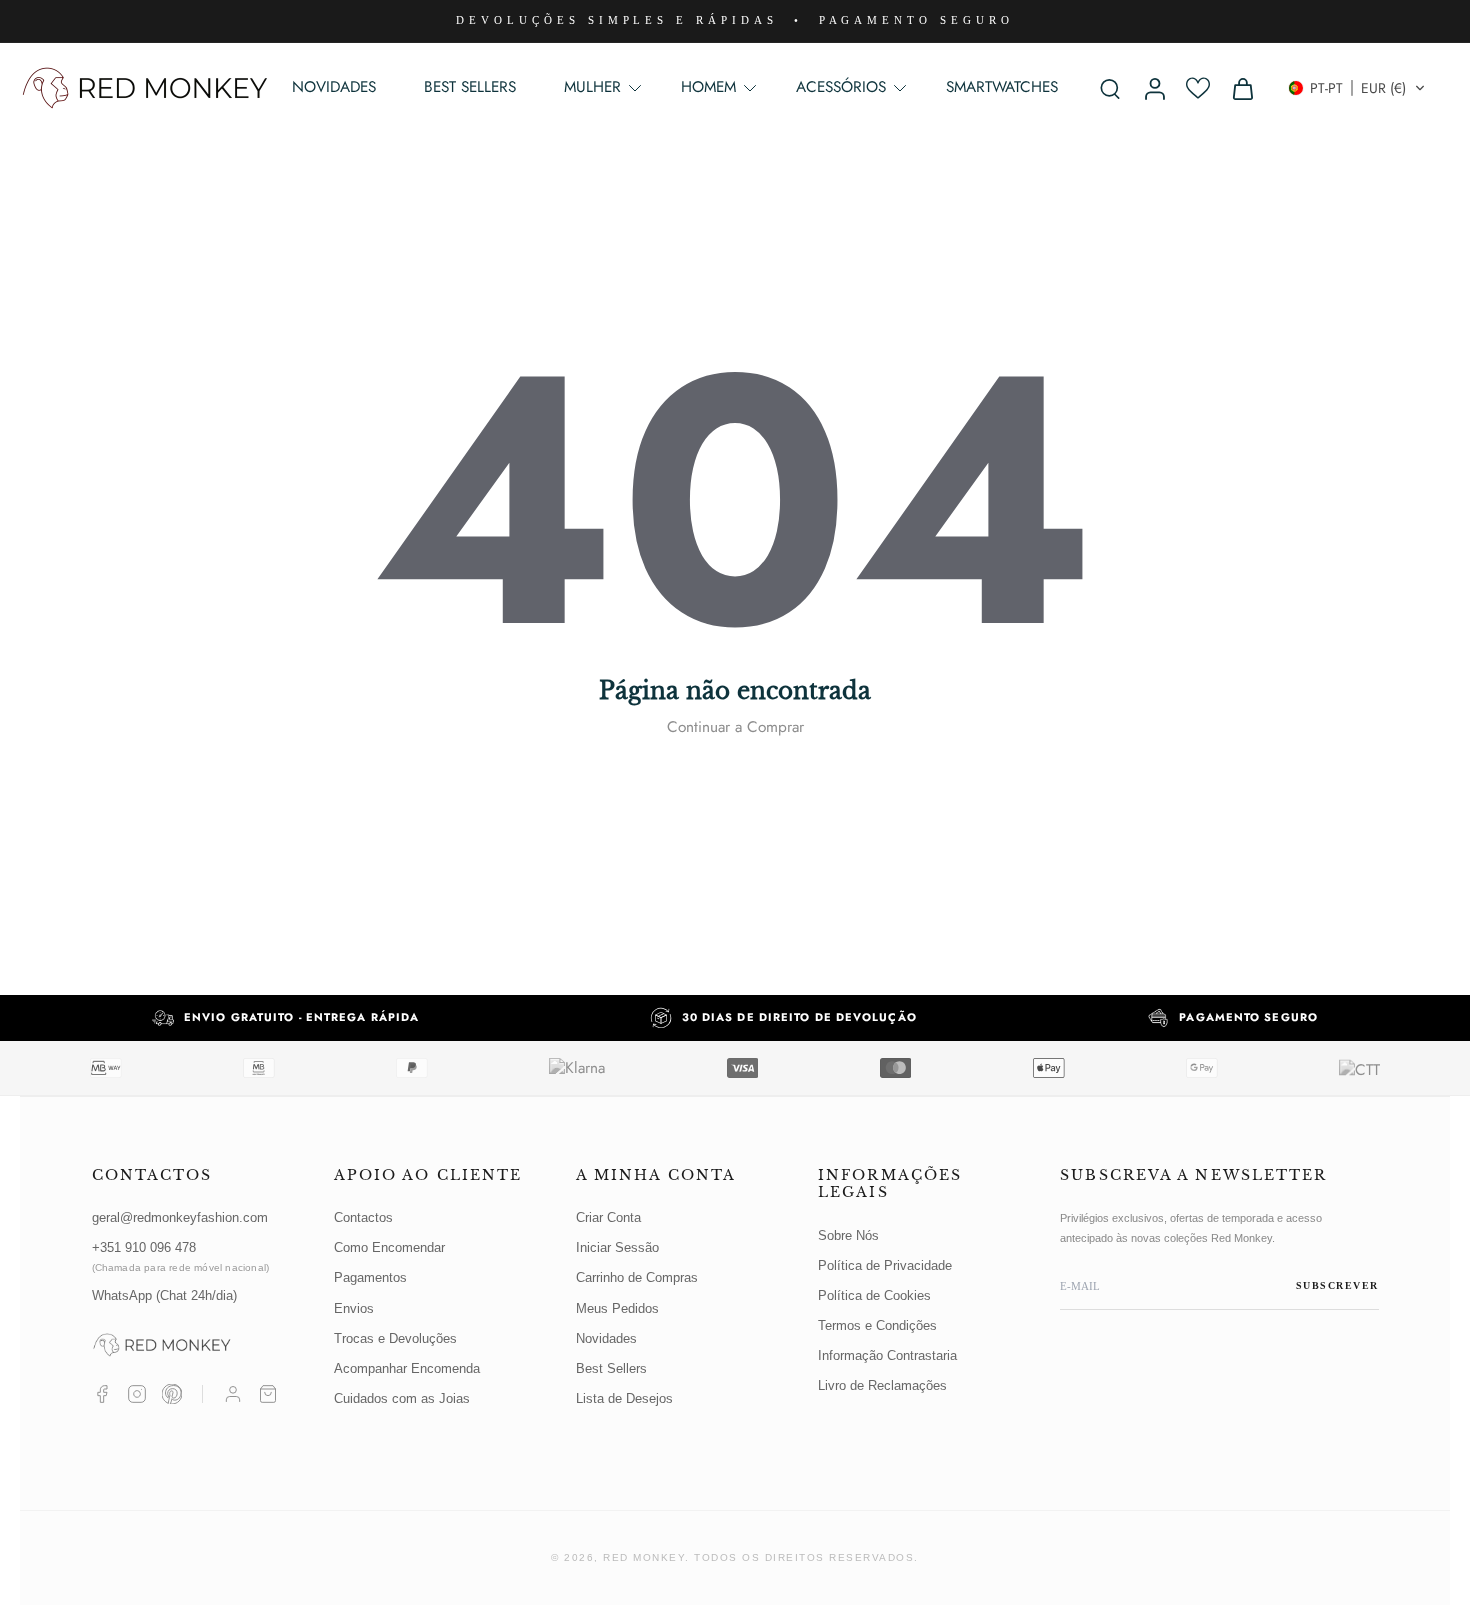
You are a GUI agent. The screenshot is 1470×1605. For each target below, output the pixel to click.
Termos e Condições (877, 1325)
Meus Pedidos (617, 1308)
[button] (1357, 88)
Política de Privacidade (885, 1265)
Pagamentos (370, 1277)
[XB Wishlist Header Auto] (1198, 88)
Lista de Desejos (624, 1398)
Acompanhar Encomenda (407, 1368)
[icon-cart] (1242, 88)
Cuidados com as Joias (402, 1398)
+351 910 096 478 (181, 1256)
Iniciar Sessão (617, 1247)
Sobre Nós (848, 1235)
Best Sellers (611, 1368)
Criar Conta (608, 1217)
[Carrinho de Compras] (268, 1394)
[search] (1110, 88)
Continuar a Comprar (735, 727)
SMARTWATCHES (1002, 87)
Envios (354, 1308)
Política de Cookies (874, 1295)
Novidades (606, 1338)
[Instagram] (137, 1394)
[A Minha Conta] (233, 1394)
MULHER (592, 87)
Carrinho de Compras (637, 1277)
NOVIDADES (334, 87)
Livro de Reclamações (882, 1385)
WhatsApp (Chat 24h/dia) (164, 1295)
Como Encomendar (389, 1247)
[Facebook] (102, 1394)
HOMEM (708, 87)
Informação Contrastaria (887, 1355)
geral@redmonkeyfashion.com (180, 1217)
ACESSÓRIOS (841, 87)
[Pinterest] (172, 1394)
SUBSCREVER (1337, 1285)
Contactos (363, 1217)
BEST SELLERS (470, 87)
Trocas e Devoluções (395, 1338)
